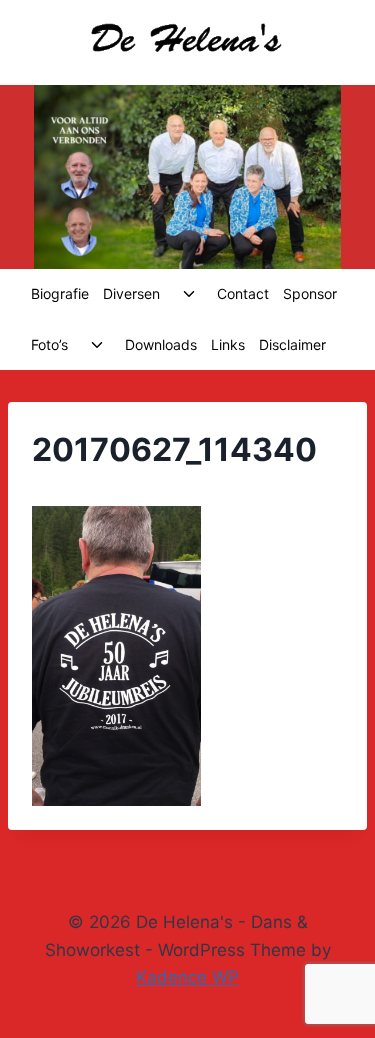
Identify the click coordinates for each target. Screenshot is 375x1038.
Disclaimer (292, 344)
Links (228, 344)
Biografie (60, 293)
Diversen (131, 293)
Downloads (161, 344)
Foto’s (49, 344)
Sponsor (310, 293)
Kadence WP (187, 977)
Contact (243, 293)
